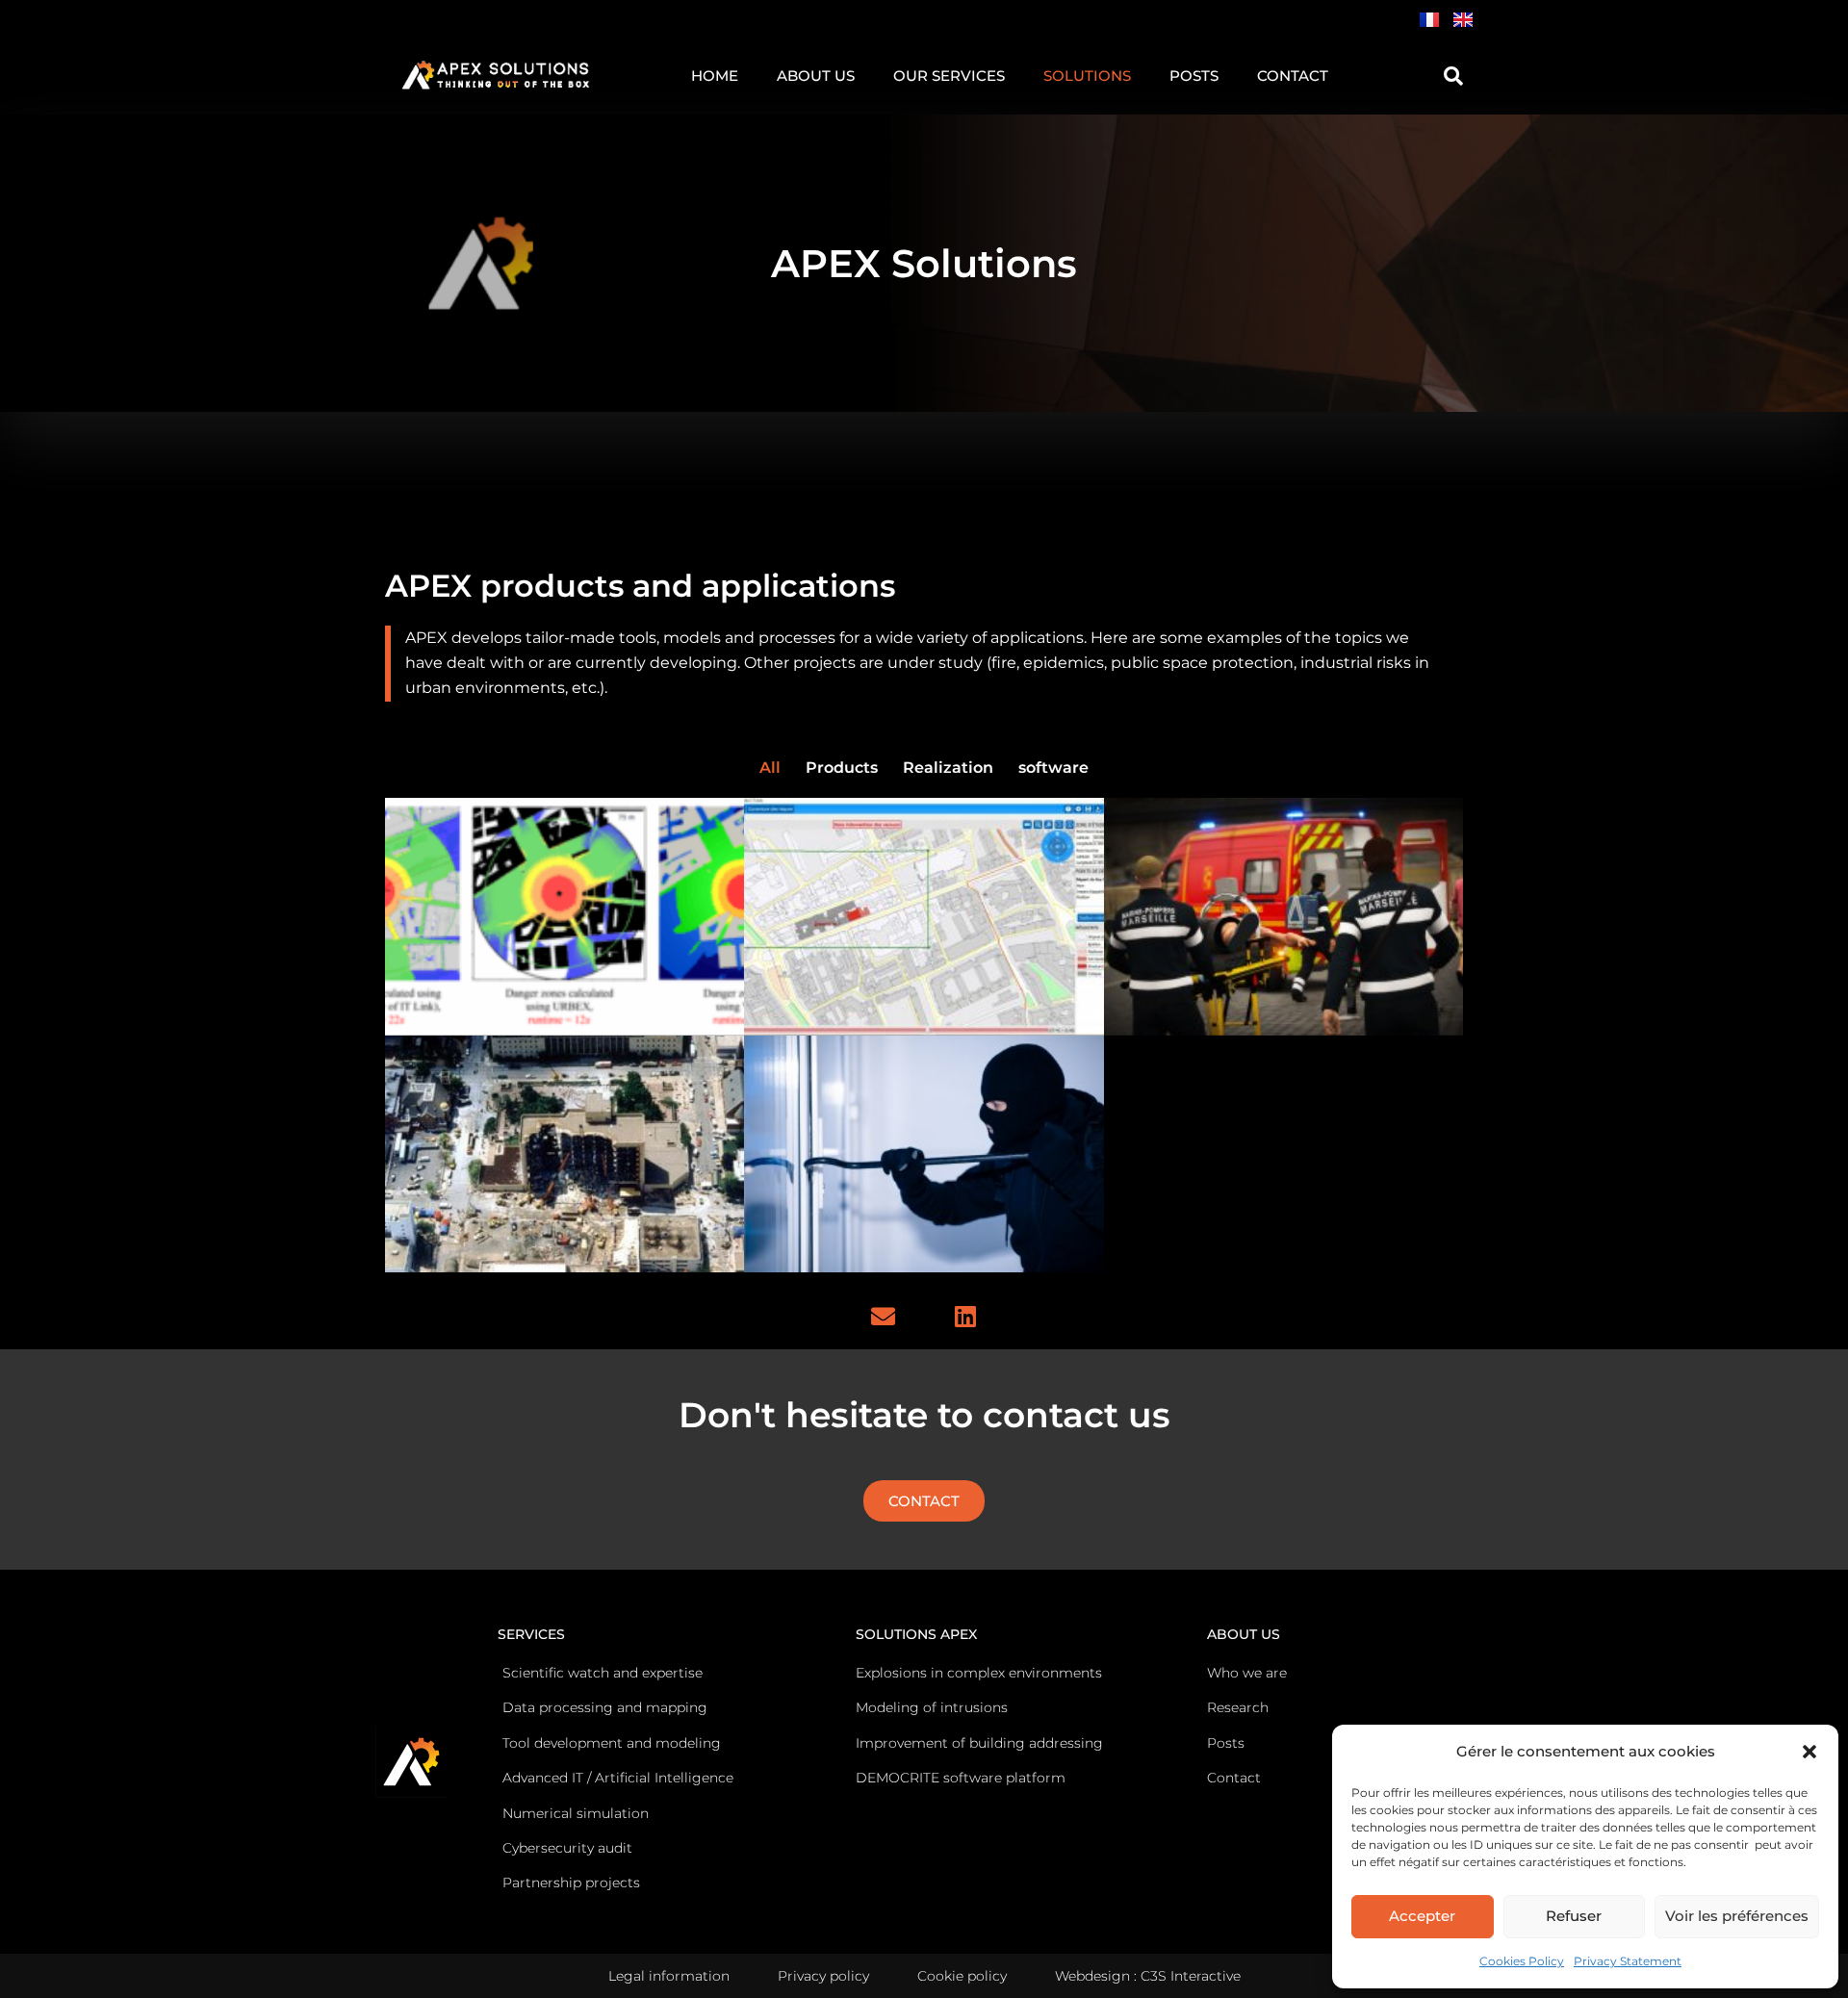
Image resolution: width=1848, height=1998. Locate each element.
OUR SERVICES (949, 76)
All (770, 768)
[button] (1809, 1752)
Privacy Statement (1628, 1961)
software (1053, 768)
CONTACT (1293, 76)
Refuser (1574, 1916)
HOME (715, 76)
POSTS (1194, 76)
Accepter (1422, 1916)
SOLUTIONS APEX (916, 1634)
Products (842, 768)
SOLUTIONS (1087, 76)
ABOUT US (816, 76)
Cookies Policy (1522, 1961)
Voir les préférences (1737, 1916)
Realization (948, 768)
